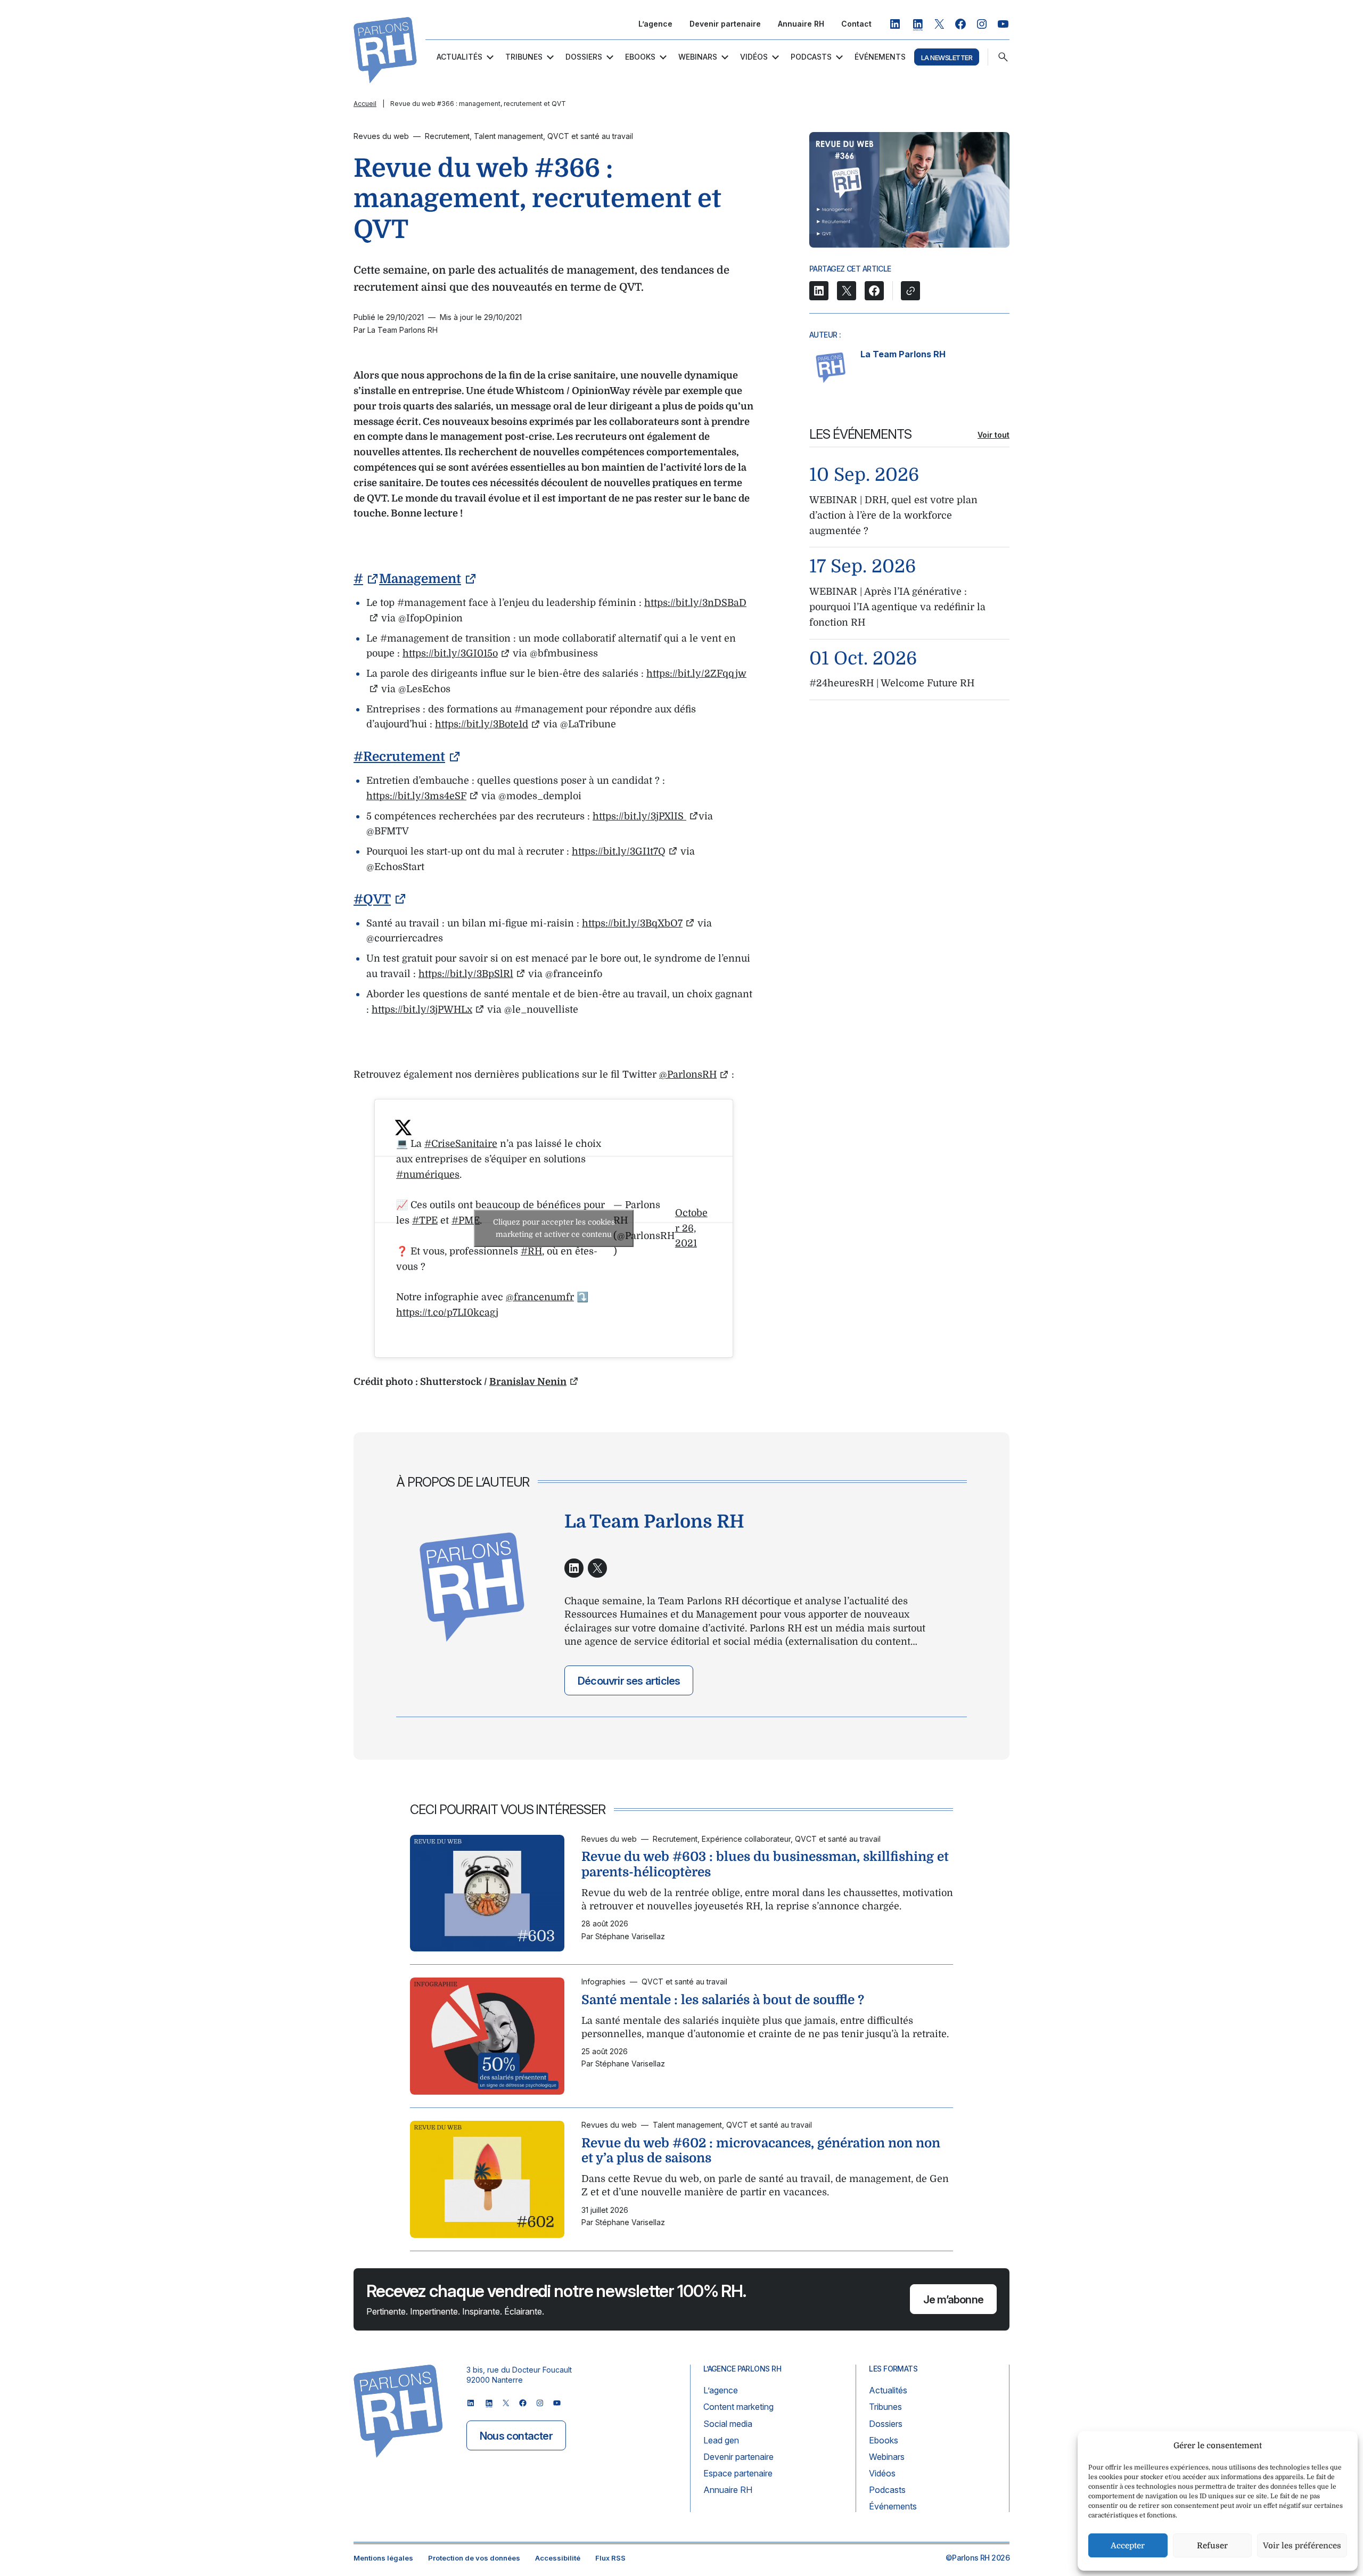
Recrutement (447, 136)
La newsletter (947, 58)
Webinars (698, 57)
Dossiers (584, 57)
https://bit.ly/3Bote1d (482, 724)
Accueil (365, 104)
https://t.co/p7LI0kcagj (447, 1312)
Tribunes (524, 57)
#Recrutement (399, 757)
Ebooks (640, 57)
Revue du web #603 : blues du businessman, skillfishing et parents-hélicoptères (765, 1864)
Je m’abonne (953, 2300)
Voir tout (993, 435)
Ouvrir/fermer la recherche (1003, 57)
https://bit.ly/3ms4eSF (416, 796)
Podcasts (811, 57)
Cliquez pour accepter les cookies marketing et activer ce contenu (554, 1228)
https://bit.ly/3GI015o (450, 653)
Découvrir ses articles (629, 1681)
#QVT (372, 899)
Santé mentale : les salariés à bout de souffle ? (723, 2000)
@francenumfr (540, 1297)
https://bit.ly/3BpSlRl (466, 974)
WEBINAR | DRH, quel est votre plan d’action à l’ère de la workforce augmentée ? (893, 515)
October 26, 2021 (691, 1228)
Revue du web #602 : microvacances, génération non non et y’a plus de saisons (761, 2150)
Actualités (459, 57)
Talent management (508, 136)
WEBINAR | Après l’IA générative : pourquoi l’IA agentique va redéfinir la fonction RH (897, 607)
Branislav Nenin (528, 1382)
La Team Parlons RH (903, 354)
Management (420, 579)
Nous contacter (516, 2436)
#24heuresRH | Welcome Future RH (892, 683)
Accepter (1128, 2546)
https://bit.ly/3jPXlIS (639, 816)
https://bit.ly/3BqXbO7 (632, 923)
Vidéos (754, 57)
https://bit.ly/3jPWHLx (422, 1010)
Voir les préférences (1302, 2546)
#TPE (425, 1220)
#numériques (428, 1175)
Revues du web (381, 136)
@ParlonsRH (688, 1074)
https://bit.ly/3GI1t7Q (619, 851)
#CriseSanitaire (461, 1144)
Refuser (1212, 2546)
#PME (466, 1220)
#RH (531, 1251)
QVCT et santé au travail (590, 136)
